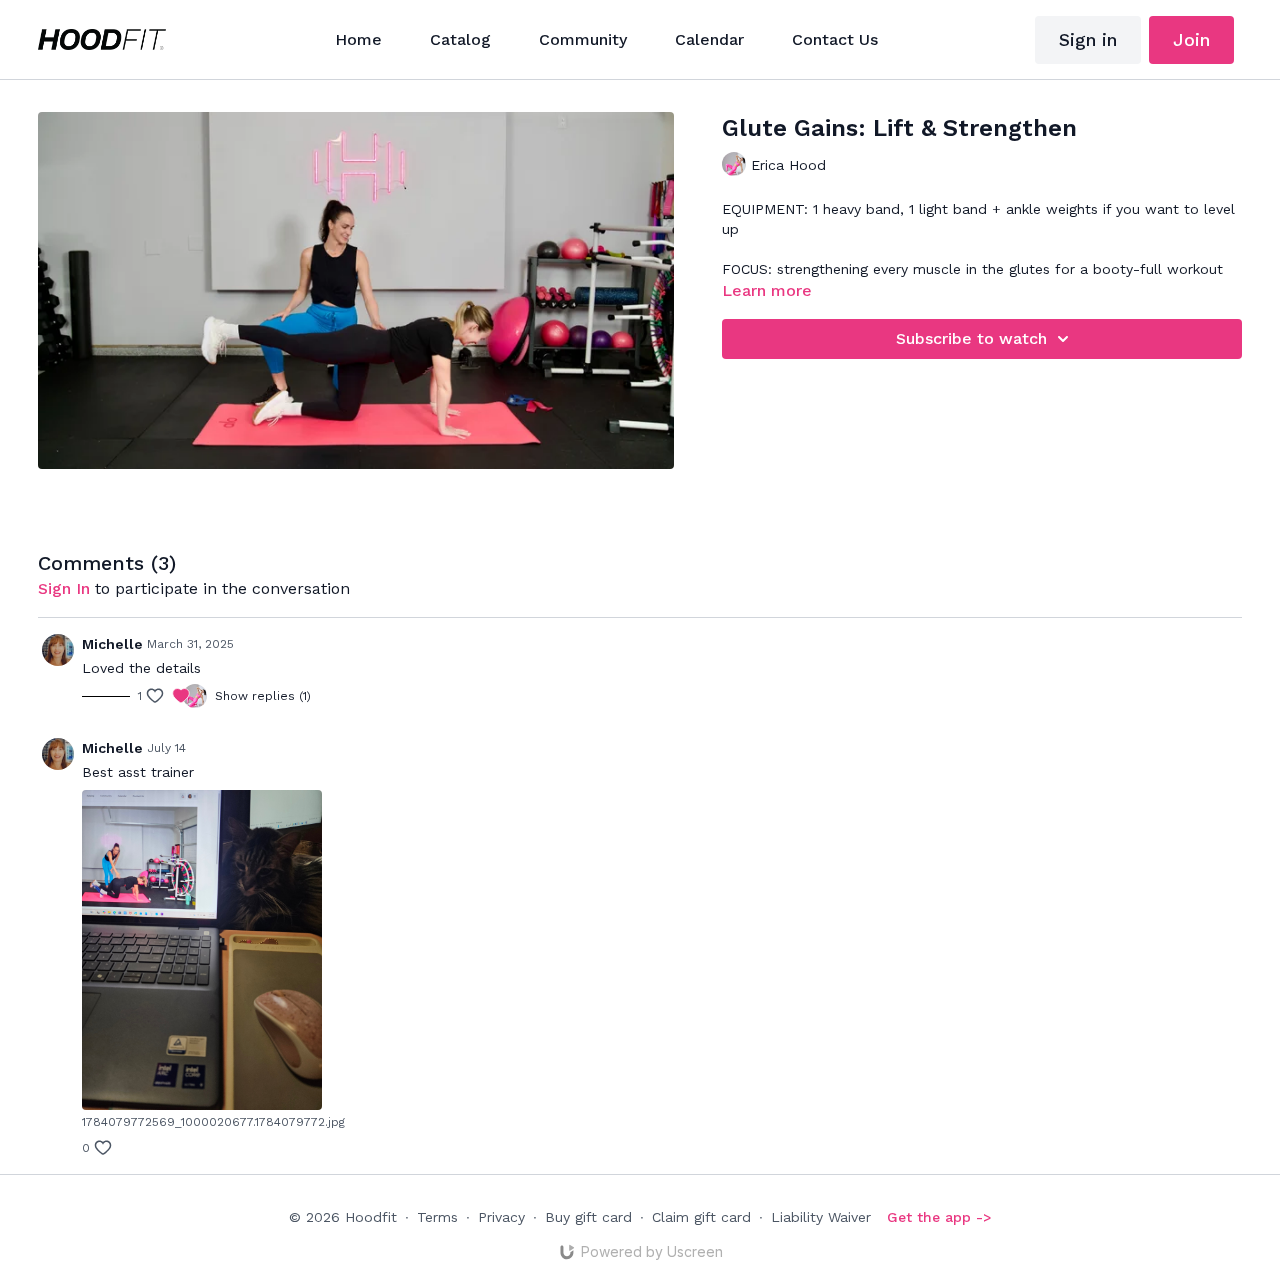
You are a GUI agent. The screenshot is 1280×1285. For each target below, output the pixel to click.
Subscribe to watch (971, 338)
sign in (64, 588)
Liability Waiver (821, 1217)
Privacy (501, 1217)
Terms (437, 1217)
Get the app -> (939, 1217)
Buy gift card (588, 1217)
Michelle (112, 644)
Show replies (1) (263, 696)
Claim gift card (701, 1217)
